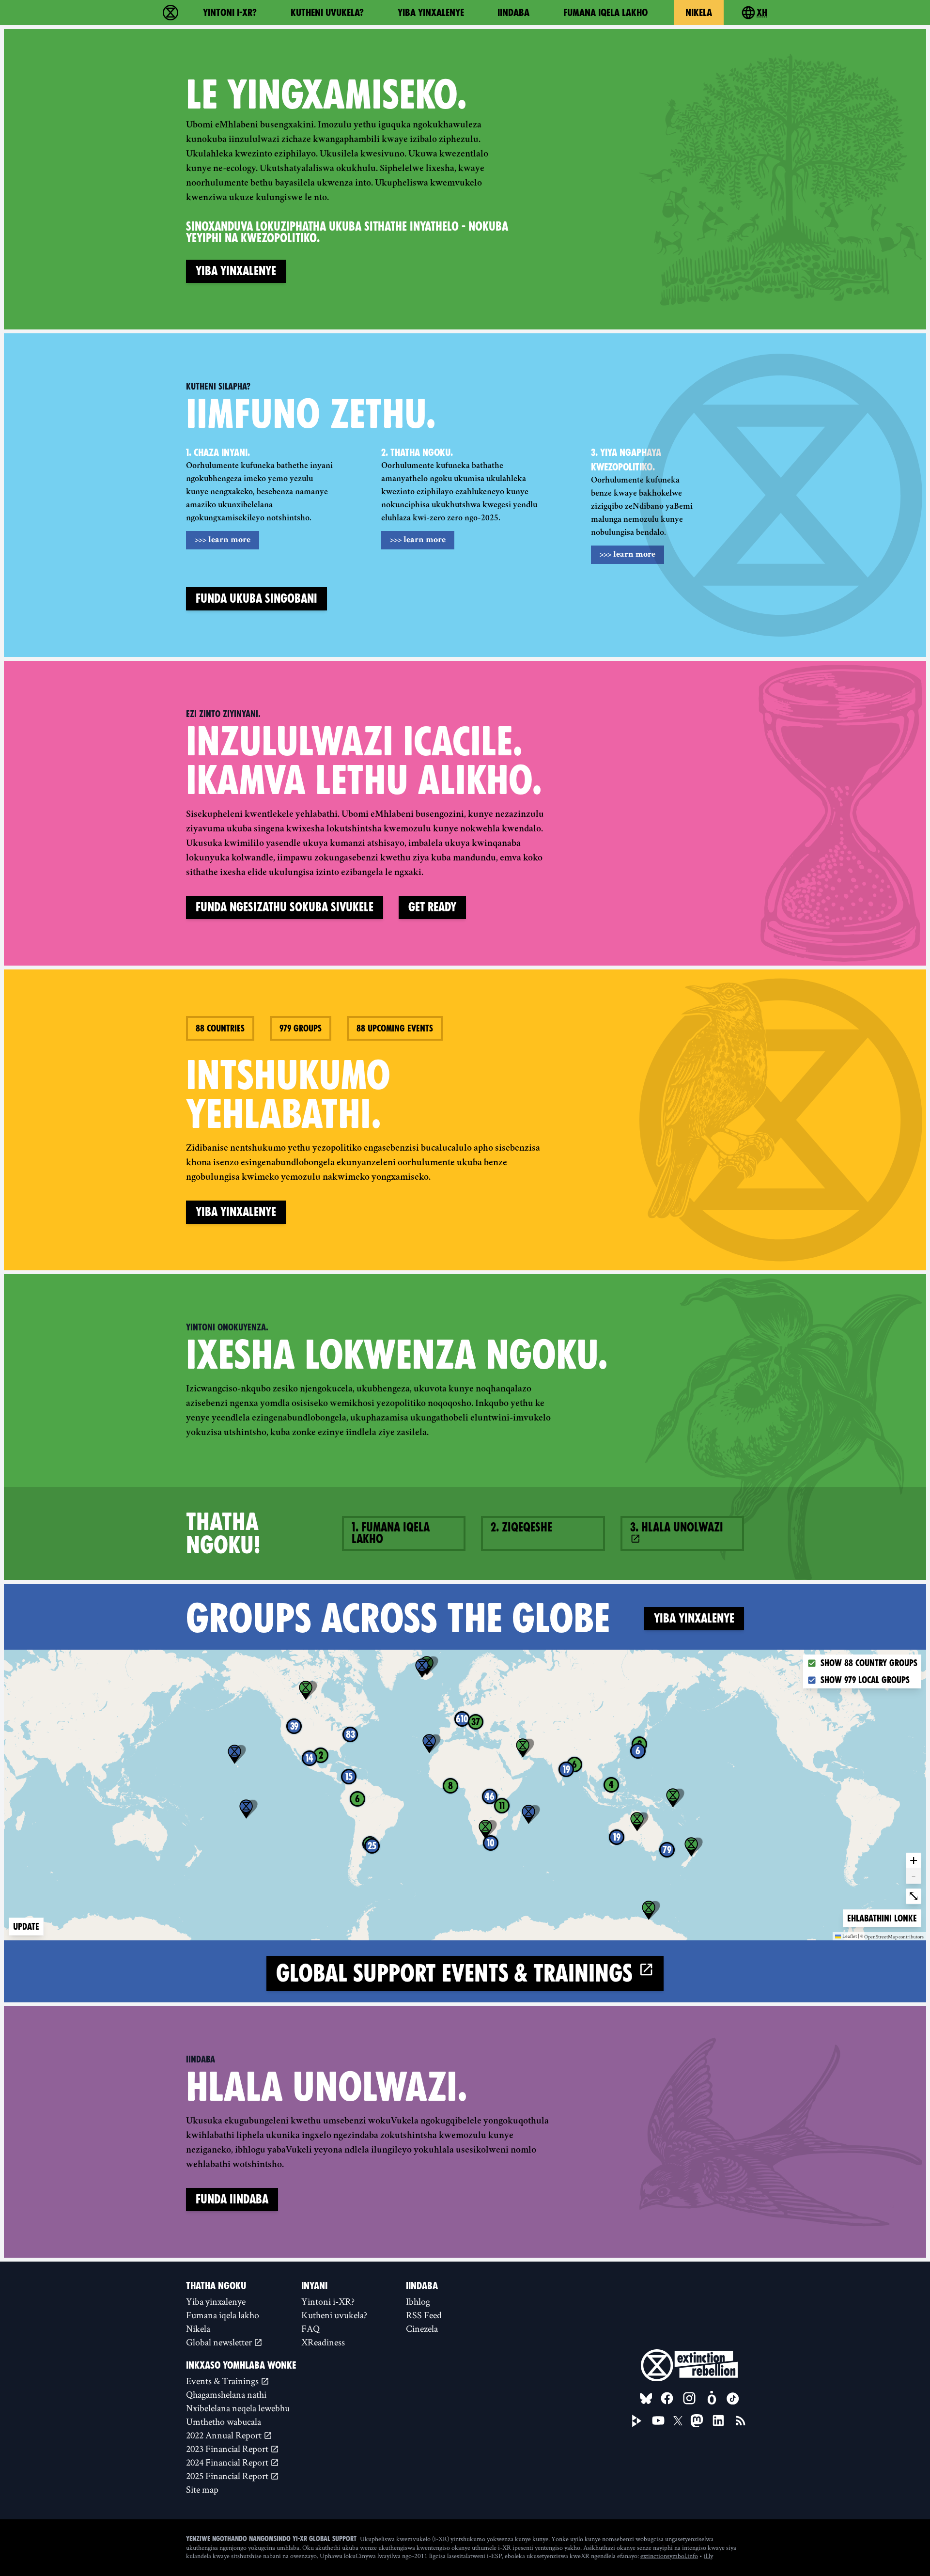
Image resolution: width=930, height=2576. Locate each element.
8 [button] (450, 1786)
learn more (223, 540)
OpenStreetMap (881, 1937)
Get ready (432, 907)
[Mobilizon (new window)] (712, 2398)
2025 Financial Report (228, 2476)
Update (26, 1927)
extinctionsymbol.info (669, 2556)
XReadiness (323, 2342)
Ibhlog (418, 2301)
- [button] (914, 1875)
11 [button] (502, 1806)
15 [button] (349, 1777)
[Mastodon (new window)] (697, 2421)
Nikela (699, 13)
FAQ (310, 2328)
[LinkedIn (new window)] (718, 2420)
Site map (202, 2489)
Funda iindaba (232, 2199)
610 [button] (462, 1719)
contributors (911, 1937)
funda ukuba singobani (256, 599)
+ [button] (914, 1860)
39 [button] (294, 1726)
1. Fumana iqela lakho (391, 1533)
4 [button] (611, 1785)
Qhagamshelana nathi (226, 2394)
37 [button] (476, 1722)
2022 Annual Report (225, 2435)
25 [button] (372, 1846)
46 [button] (490, 1796)
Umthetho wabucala (224, 2421)
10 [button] (491, 1843)
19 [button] (566, 1769)
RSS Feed (424, 2315)
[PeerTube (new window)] (637, 2421)
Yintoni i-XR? (230, 13)
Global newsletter (220, 2342)
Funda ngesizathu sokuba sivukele (285, 907)
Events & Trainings (223, 2381)
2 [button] (321, 1755)
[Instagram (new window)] (689, 2398)
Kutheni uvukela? (327, 13)
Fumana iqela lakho (605, 13)
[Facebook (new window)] (667, 2398)
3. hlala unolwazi (677, 1527)
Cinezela (422, 2328)
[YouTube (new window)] (658, 2420)
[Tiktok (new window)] (733, 2399)
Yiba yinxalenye (431, 13)
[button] (234, 1754)
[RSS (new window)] (741, 2420)
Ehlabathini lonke (882, 1918)
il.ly (708, 2556)
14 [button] (310, 1758)
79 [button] (667, 1850)
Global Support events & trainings (457, 1973)
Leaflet (850, 1936)
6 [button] (638, 1751)
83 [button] (350, 1734)
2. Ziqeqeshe (521, 1527)
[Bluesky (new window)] (646, 2399)
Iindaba (513, 13)
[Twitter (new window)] (678, 2421)
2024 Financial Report (228, 2462)
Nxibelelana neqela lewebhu (238, 2408)
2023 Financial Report (228, 2449)
